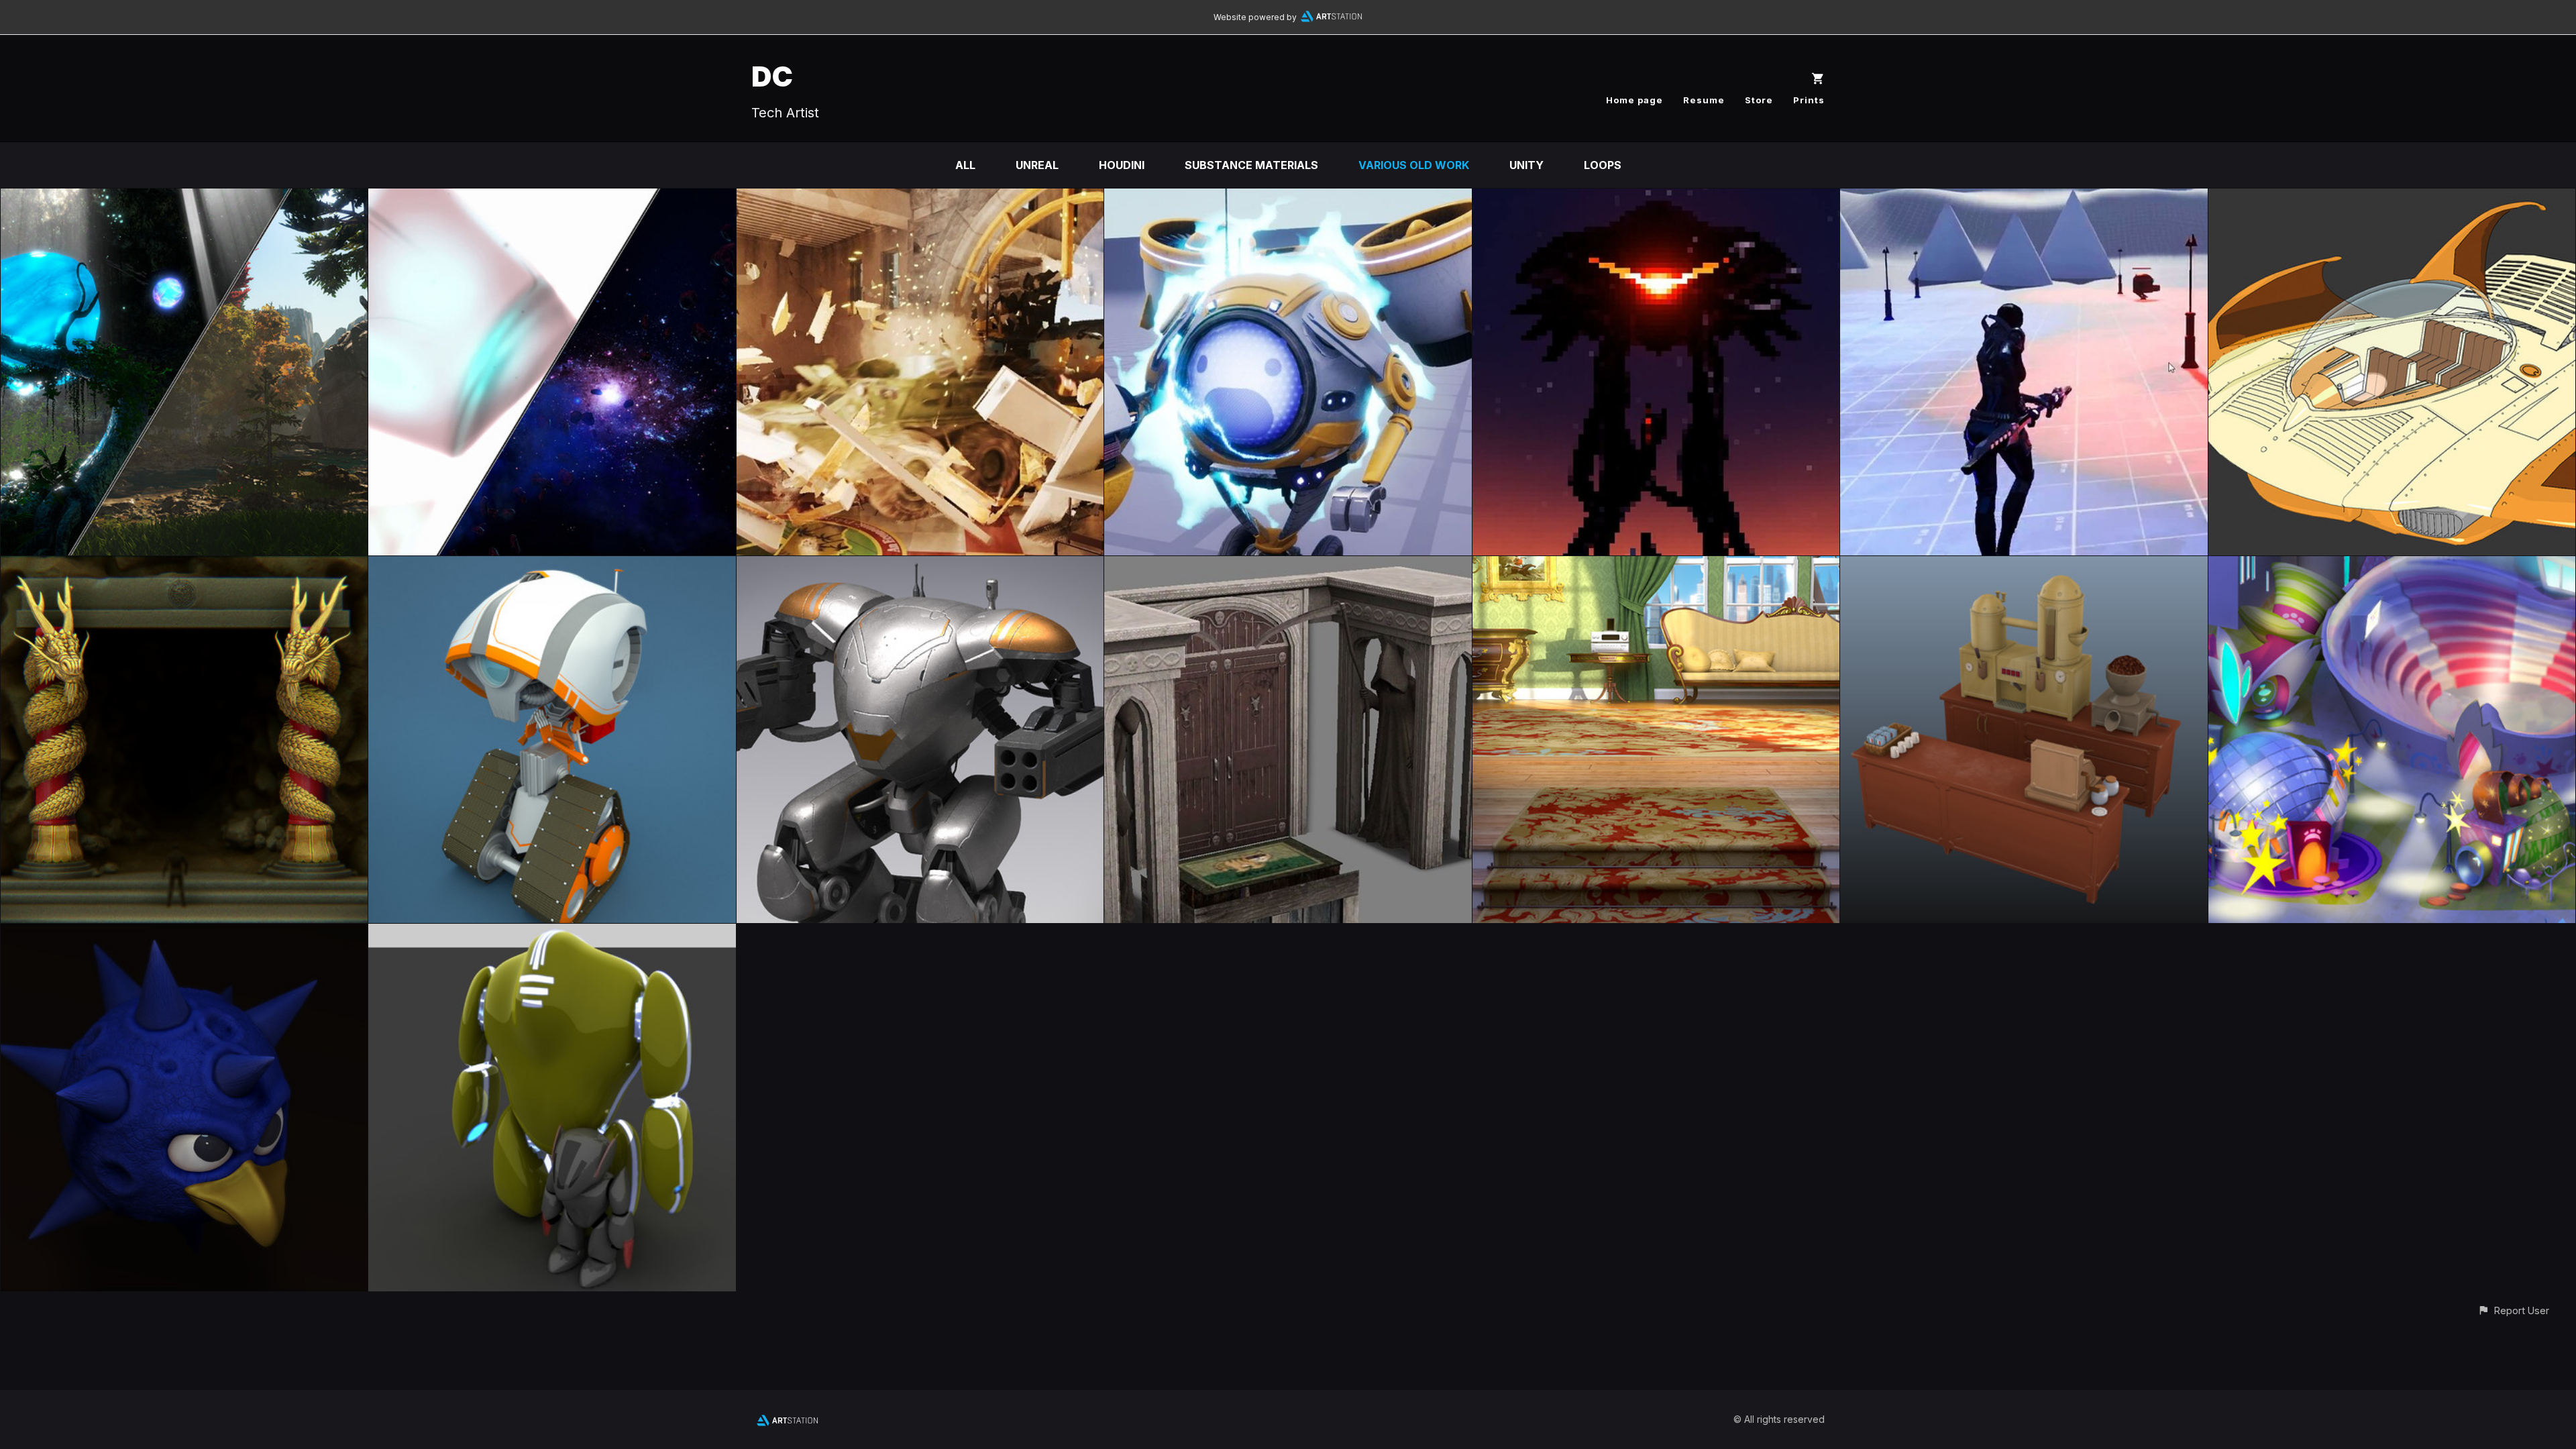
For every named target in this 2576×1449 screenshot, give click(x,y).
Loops (1603, 165)
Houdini (1122, 165)
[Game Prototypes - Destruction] (920, 198)
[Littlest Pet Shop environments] (2392, 566)
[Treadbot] (552, 566)
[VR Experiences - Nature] (184, 198)
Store (1759, 100)
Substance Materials (1251, 165)
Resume (1704, 100)
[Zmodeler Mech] (920, 566)
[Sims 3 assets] (1288, 566)
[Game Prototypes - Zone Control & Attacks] (2024, 198)
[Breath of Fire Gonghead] (184, 933)
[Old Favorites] (552, 933)
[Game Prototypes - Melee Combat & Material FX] (1656, 198)
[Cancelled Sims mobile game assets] (2024, 566)
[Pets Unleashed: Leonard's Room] (1656, 566)
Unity (1526, 165)
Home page (1634, 100)
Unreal (1037, 165)
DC (772, 76)
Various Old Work (1414, 165)
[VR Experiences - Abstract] (552, 198)
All (965, 165)
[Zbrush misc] (184, 566)
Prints (1809, 100)
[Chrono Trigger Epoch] (2392, 198)
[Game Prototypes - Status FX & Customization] (1288, 198)
